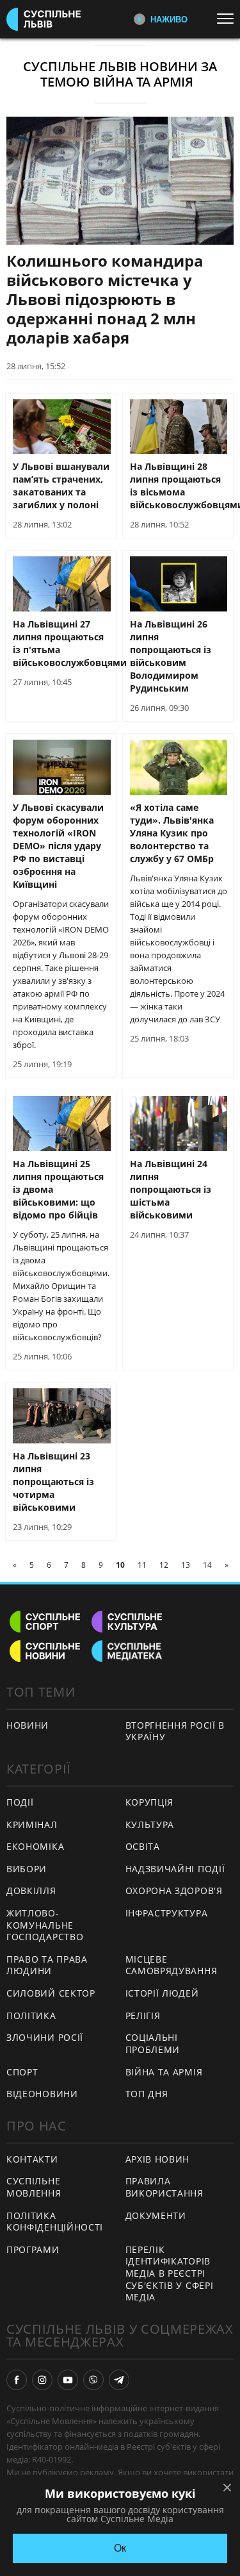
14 (207, 1565)
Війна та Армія (164, 2072)
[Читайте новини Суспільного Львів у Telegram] (119, 2380)
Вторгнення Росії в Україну (175, 1731)
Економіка (35, 1846)
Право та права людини (47, 1965)
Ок (120, 2548)
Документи (156, 2215)
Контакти (32, 2159)
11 (142, 1565)
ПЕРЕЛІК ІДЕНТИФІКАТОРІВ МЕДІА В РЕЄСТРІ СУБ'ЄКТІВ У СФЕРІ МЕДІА (170, 2273)
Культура (150, 1824)
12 (164, 1565)
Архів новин (158, 2159)
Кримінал (32, 1824)
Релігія (143, 2015)
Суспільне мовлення (34, 2187)
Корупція (150, 1802)
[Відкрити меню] (228, 19)
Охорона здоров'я (174, 1890)
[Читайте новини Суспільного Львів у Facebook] (17, 2380)
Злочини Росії (45, 2037)
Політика (31, 2015)
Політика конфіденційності (55, 2222)
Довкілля (31, 1890)
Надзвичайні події (175, 1869)
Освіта (143, 1846)
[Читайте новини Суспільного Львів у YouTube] (68, 2380)
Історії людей (162, 1993)
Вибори (27, 1869)
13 (186, 1565)
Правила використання (164, 2187)
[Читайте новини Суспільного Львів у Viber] (93, 2380)
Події (20, 1802)
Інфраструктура (167, 1913)
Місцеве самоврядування (172, 1965)
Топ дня (147, 2094)
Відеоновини (42, 2094)
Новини (28, 1725)
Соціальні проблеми (153, 2043)
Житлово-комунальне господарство (45, 1925)
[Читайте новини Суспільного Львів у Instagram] (42, 2380)
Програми (33, 2249)
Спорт (22, 2072)
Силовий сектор (51, 1993)
